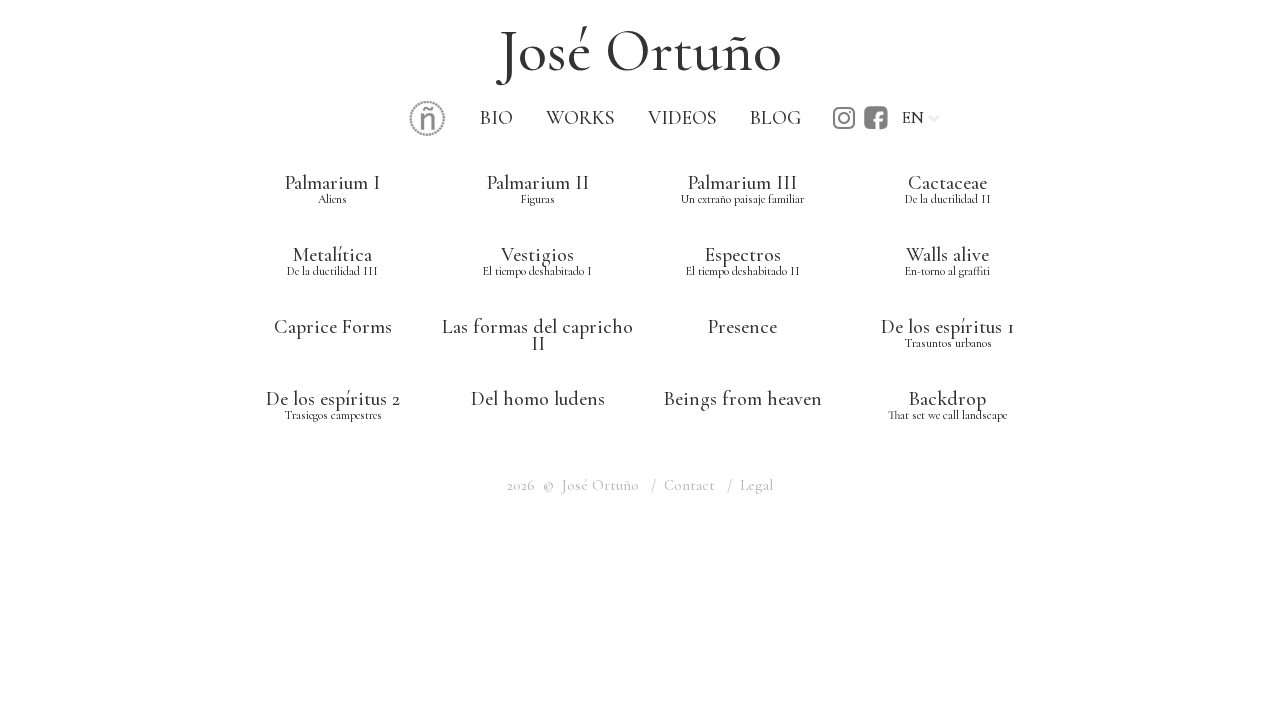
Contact (689, 485)
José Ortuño (640, 51)
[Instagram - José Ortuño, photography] (844, 124)
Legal (756, 485)
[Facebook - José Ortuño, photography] (876, 124)
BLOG (775, 118)
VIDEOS (682, 118)
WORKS (580, 118)
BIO (496, 118)
